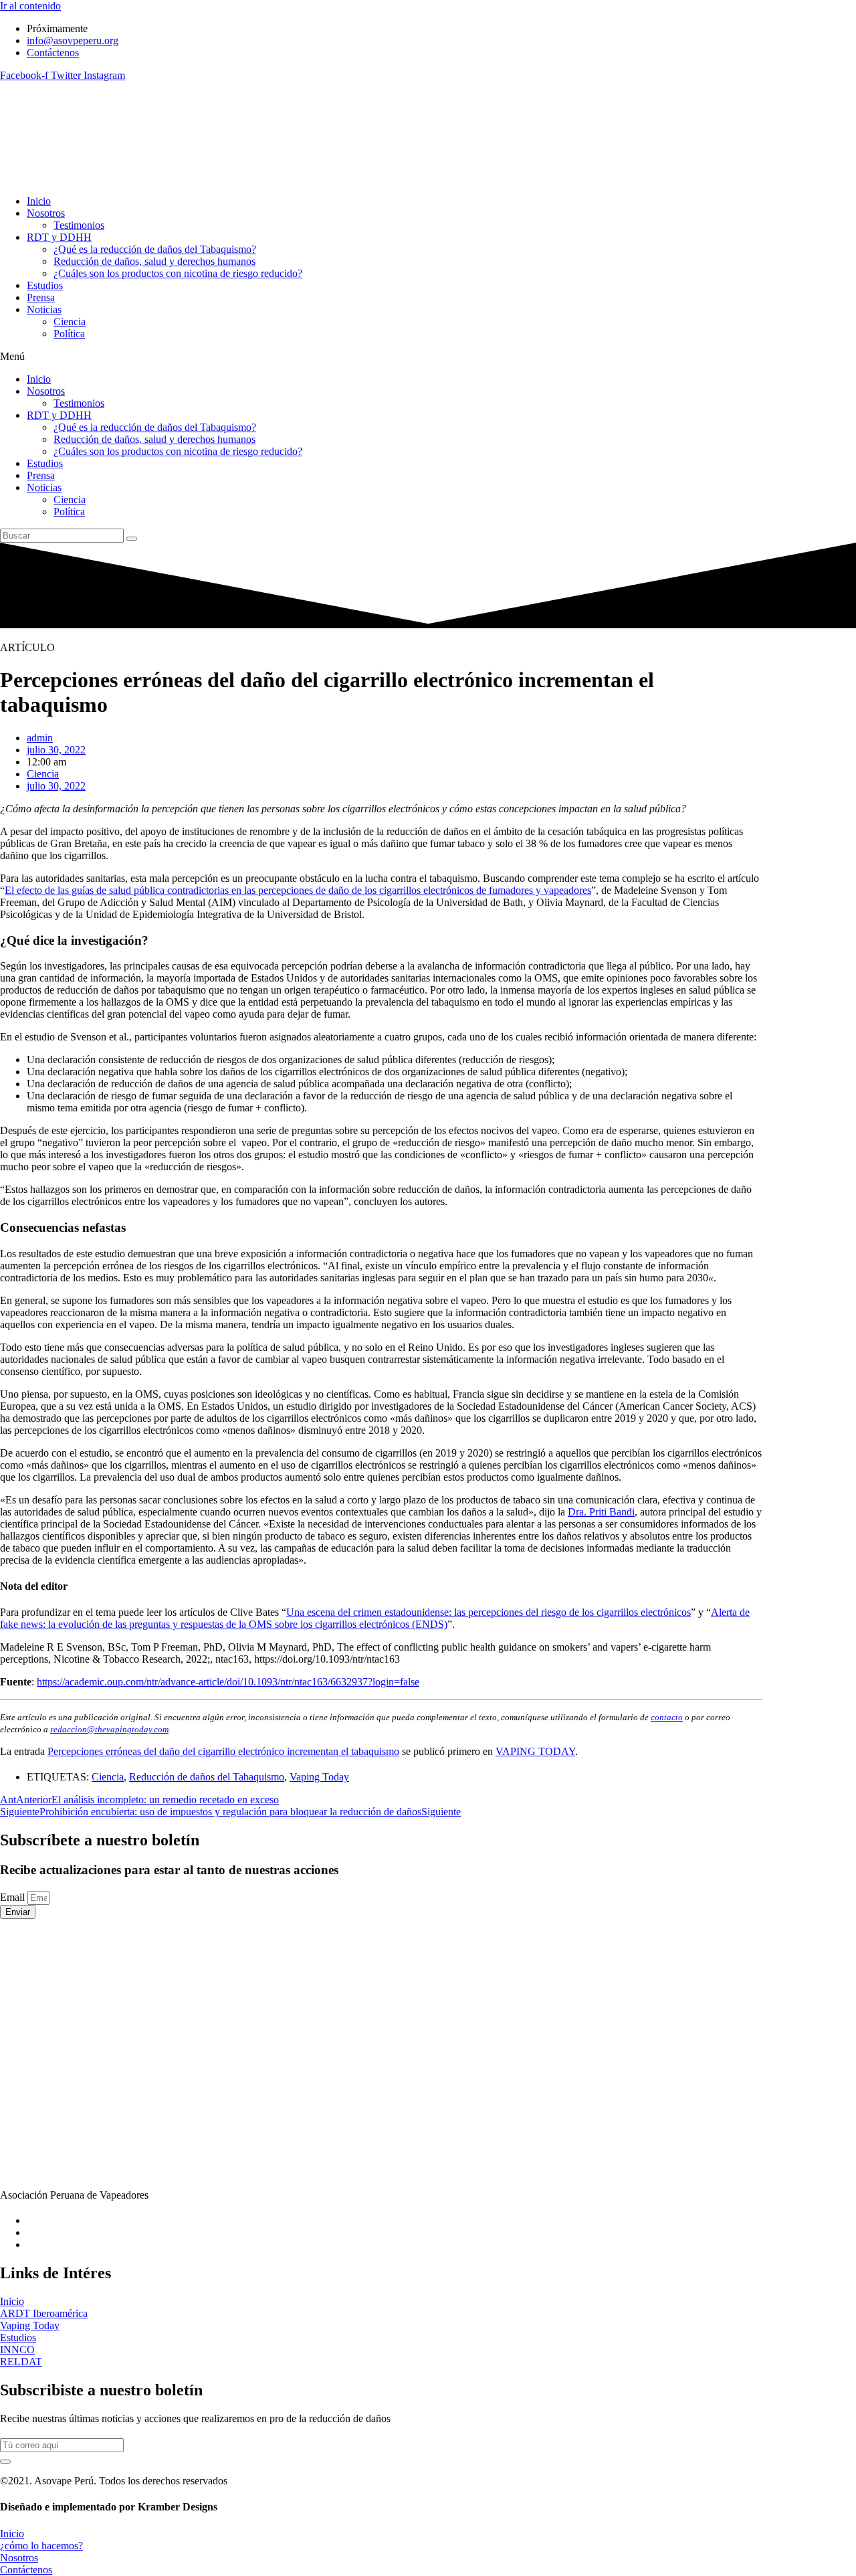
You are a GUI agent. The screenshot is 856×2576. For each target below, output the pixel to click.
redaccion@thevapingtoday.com (109, 1729)
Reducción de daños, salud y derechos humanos (154, 261)
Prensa (41, 297)
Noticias (44, 309)
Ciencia (70, 321)
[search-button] (132, 539)
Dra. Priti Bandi (601, 1512)
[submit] (5, 2462)
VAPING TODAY (535, 1751)
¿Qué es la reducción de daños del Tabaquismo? (155, 249)
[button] (381, 357)
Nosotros (46, 213)
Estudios (45, 285)
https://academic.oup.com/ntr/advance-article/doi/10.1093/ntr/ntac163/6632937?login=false (228, 1682)
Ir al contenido (30, 6)
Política (69, 334)
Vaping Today (319, 1777)
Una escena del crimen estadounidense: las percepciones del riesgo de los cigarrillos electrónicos (489, 1612)
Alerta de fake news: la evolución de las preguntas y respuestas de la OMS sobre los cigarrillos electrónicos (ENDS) (375, 1618)
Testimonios (79, 225)
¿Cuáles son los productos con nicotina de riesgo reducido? (178, 273)
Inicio (39, 201)
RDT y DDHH (59, 237)
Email (14, 1897)
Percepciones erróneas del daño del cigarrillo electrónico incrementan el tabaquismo (223, 1751)
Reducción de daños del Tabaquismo (207, 1777)
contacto (667, 1717)
